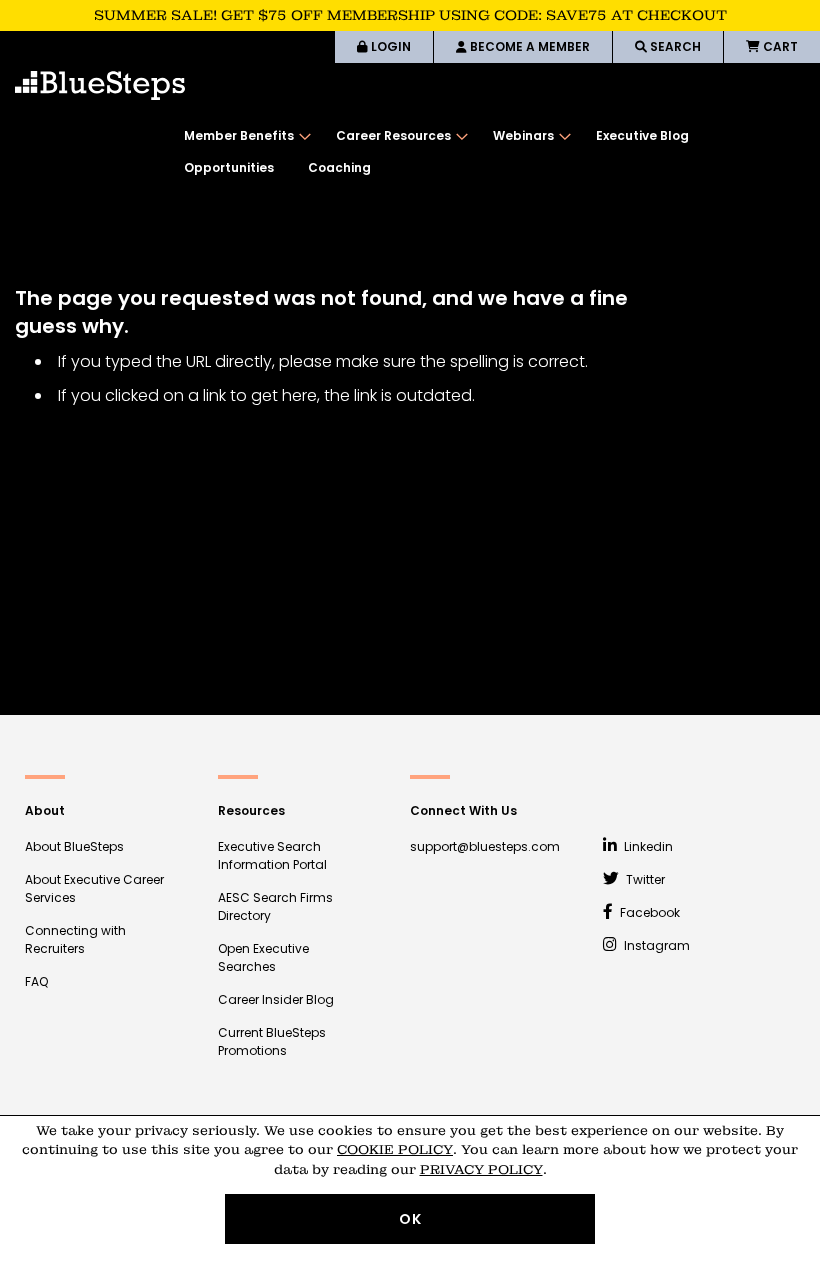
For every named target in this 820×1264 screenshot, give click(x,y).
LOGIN (389, 46)
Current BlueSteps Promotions (272, 1041)
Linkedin (647, 846)
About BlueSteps (74, 846)
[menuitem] (243, 136)
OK (410, 1219)
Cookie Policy (395, 1149)
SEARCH (674, 46)
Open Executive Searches (263, 957)
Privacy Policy (481, 1169)
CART (779, 46)
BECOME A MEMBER (528, 46)
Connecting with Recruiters (75, 939)
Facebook (648, 912)
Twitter (644, 879)
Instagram (655, 945)
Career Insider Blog (276, 999)
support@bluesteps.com (485, 846)
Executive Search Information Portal (272, 855)
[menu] (492, 152)
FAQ (36, 981)
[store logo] (100, 85)
